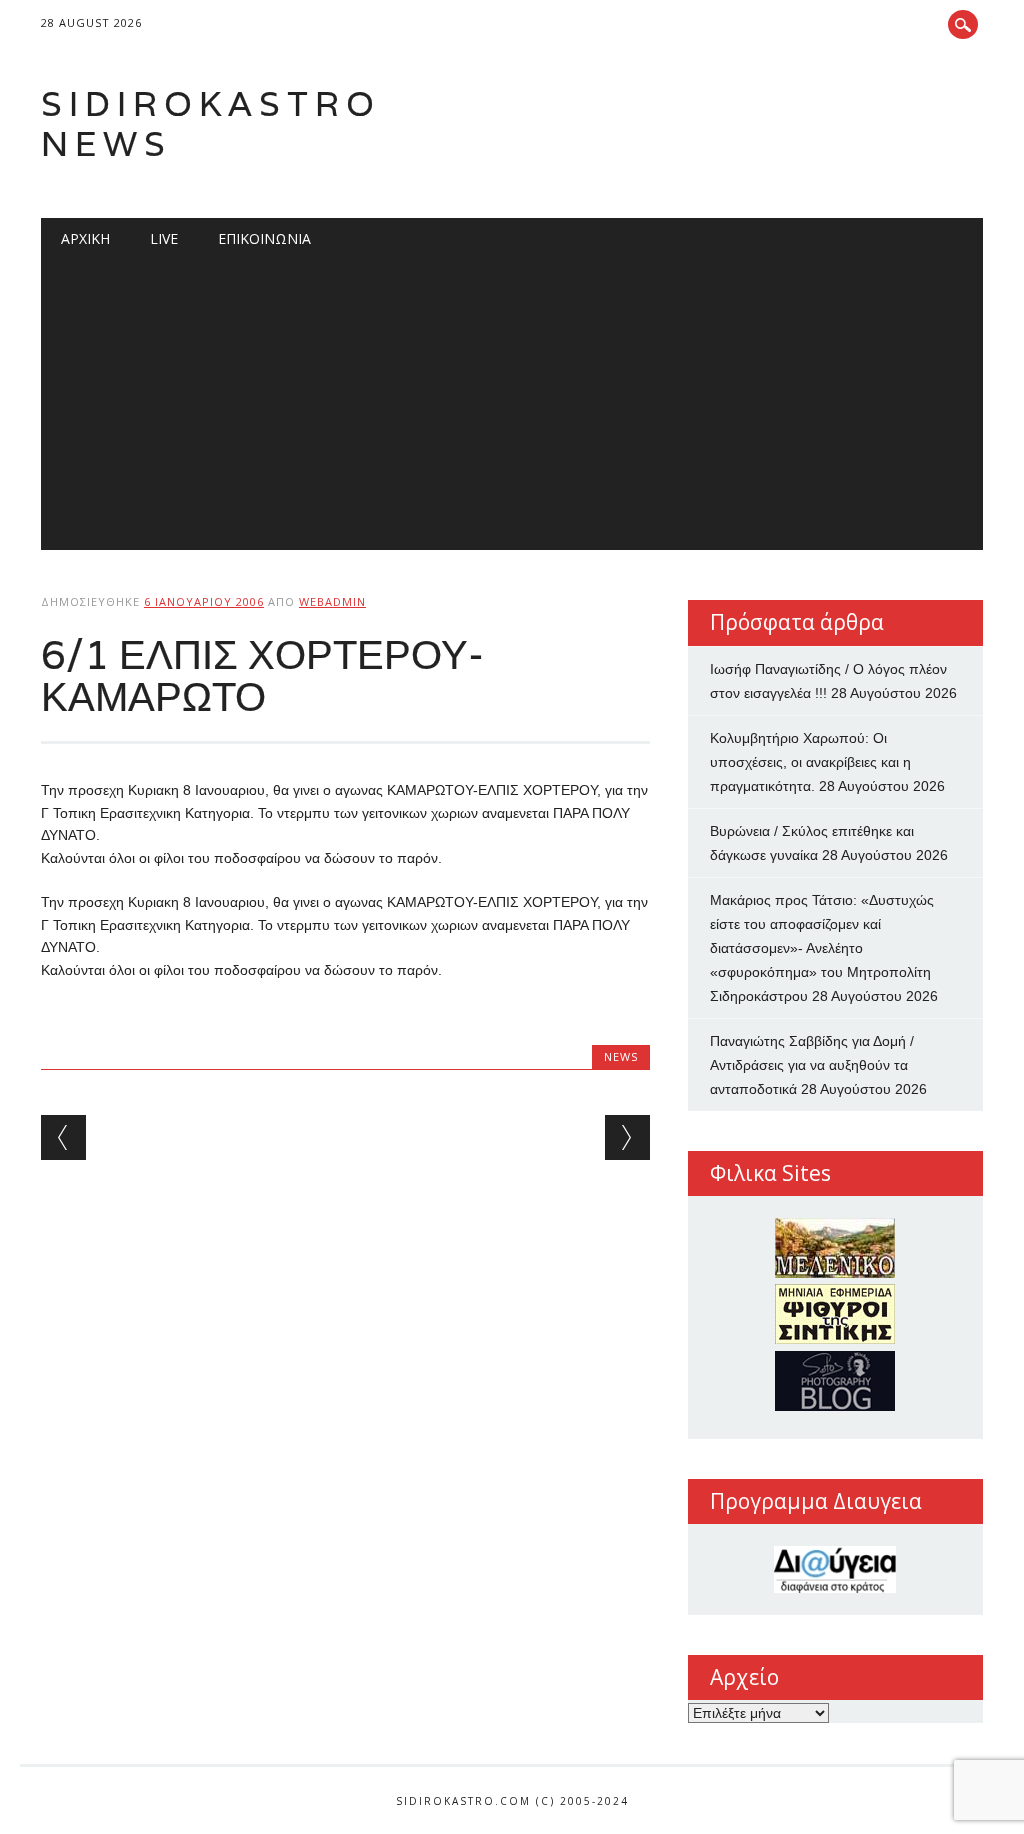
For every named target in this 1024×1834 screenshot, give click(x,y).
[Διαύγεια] (835, 1569)
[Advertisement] (512, 410)
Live (164, 238)
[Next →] (627, 1137)
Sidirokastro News (211, 123)
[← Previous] (63, 1137)
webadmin (332, 601)
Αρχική (85, 238)
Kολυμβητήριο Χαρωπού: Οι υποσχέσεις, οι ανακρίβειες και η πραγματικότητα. (810, 762)
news (621, 1056)
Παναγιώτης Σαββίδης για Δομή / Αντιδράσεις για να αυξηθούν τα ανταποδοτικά (812, 1065)
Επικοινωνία (264, 238)
